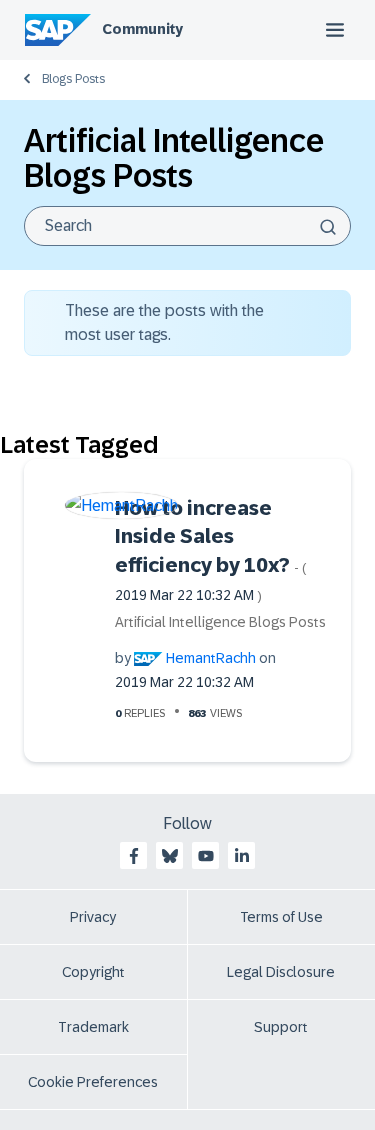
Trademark (93, 1027)
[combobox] (187, 226)
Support (281, 1027)
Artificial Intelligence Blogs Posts (220, 622)
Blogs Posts (73, 79)
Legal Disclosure (281, 972)
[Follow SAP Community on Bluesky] (170, 856)
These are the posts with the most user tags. (164, 322)
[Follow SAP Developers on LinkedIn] (242, 856)
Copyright (93, 972)
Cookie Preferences (93, 1082)
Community (142, 29)
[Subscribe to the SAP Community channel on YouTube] (206, 856)
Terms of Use (281, 917)
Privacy (93, 917)
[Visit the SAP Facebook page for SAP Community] (134, 856)
